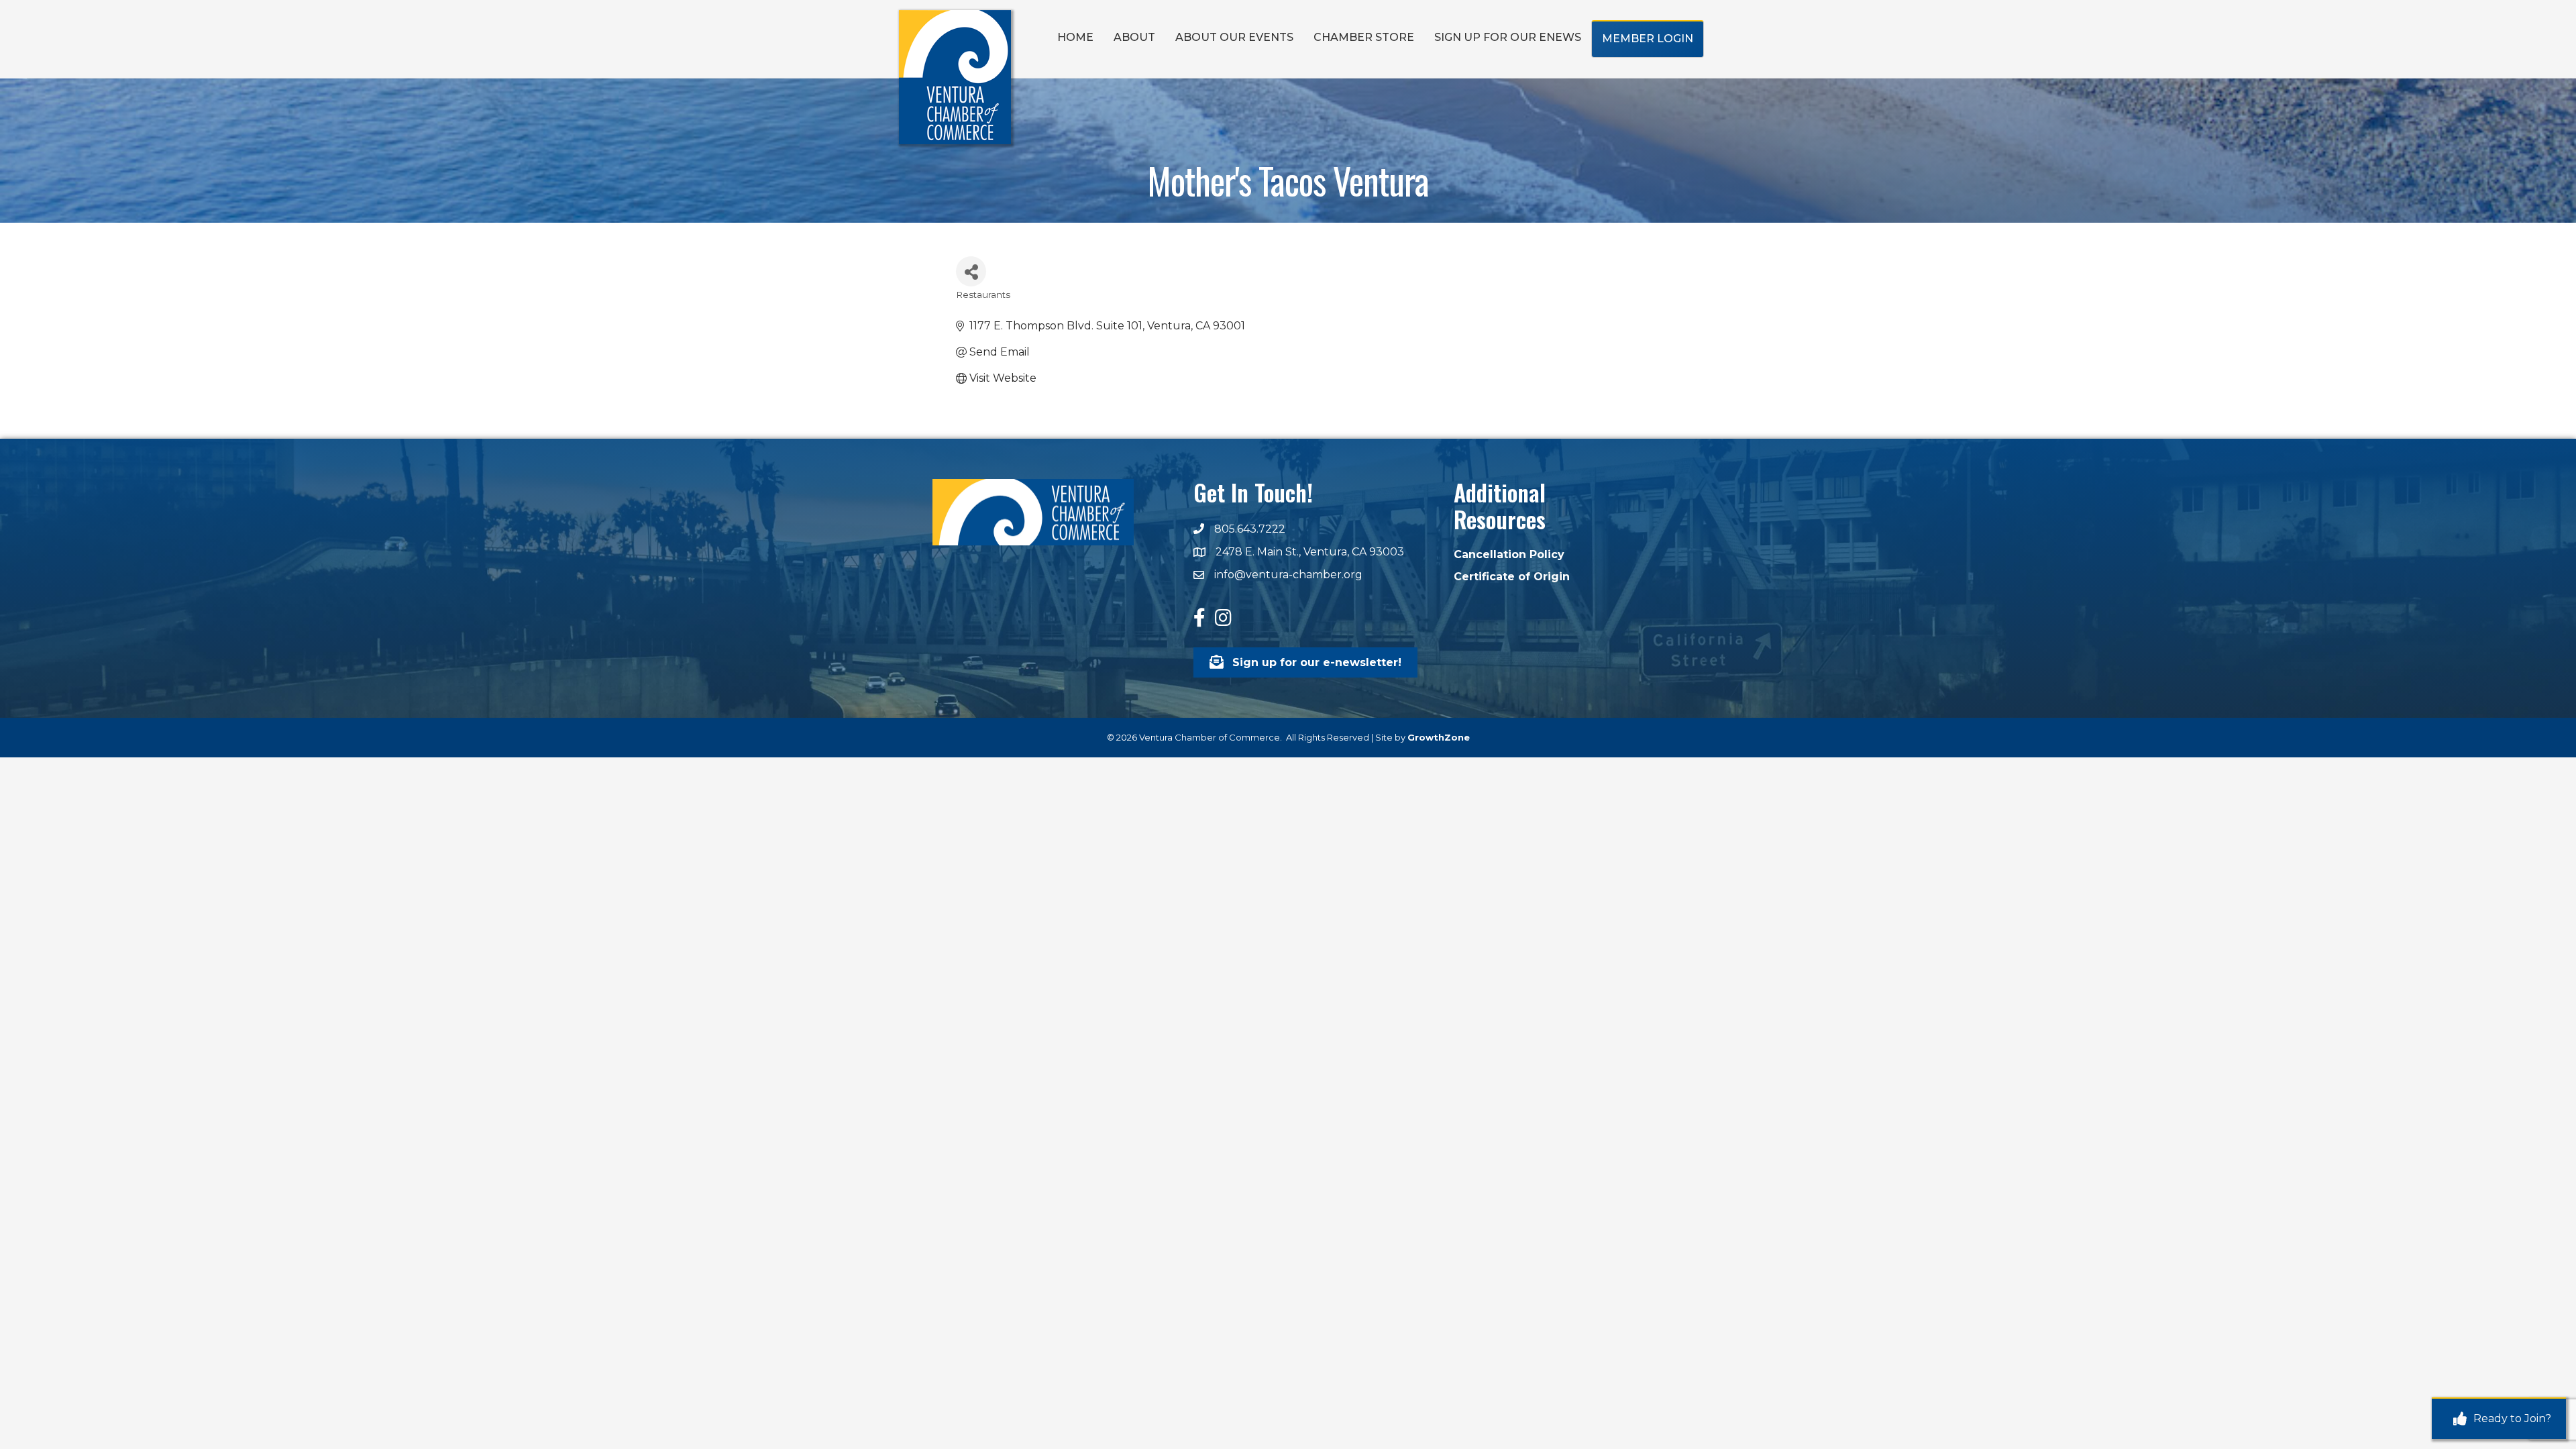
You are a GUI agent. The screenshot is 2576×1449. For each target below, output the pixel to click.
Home (1075, 37)
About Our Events (1234, 37)
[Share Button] (971, 271)
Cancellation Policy (1509, 554)
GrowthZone (1439, 737)
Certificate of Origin (1512, 577)
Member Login (1648, 39)
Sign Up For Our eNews (1508, 37)
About (1134, 37)
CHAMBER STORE (1364, 37)
